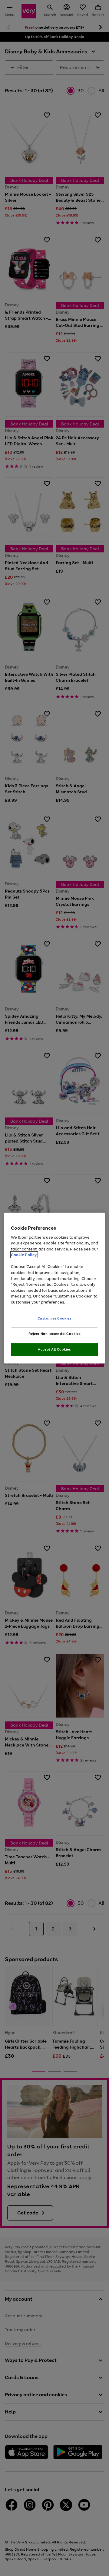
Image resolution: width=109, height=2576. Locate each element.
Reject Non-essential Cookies (55, 1334)
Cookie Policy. (24, 1255)
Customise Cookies (55, 1318)
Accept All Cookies (54, 1349)
